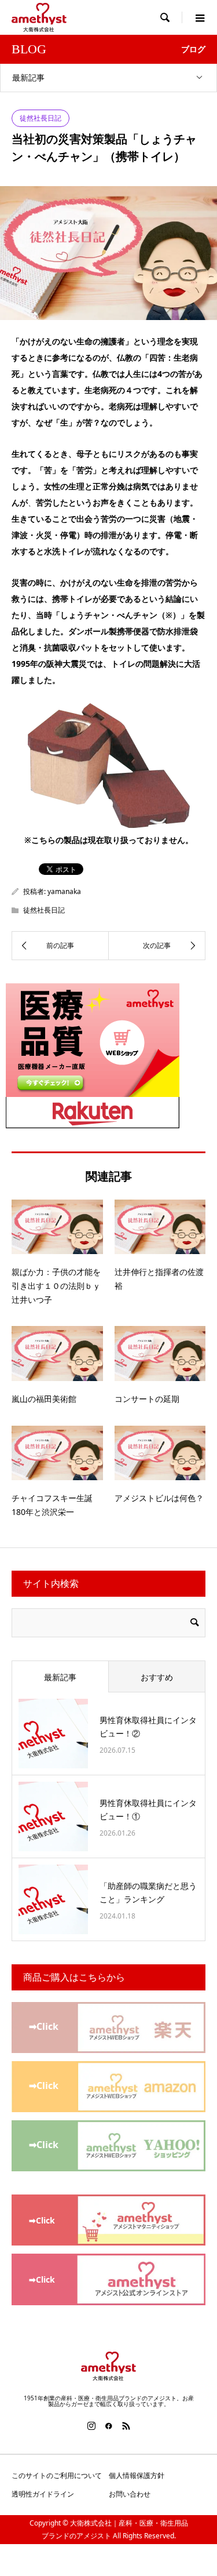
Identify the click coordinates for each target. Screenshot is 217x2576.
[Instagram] (91, 2426)
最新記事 (28, 77)
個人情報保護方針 (137, 2475)
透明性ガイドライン (43, 2494)
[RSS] (126, 2426)
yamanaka (64, 891)
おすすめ (157, 1677)
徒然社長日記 (41, 118)
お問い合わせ (130, 2494)
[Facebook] (109, 2426)
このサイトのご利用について (57, 2475)
